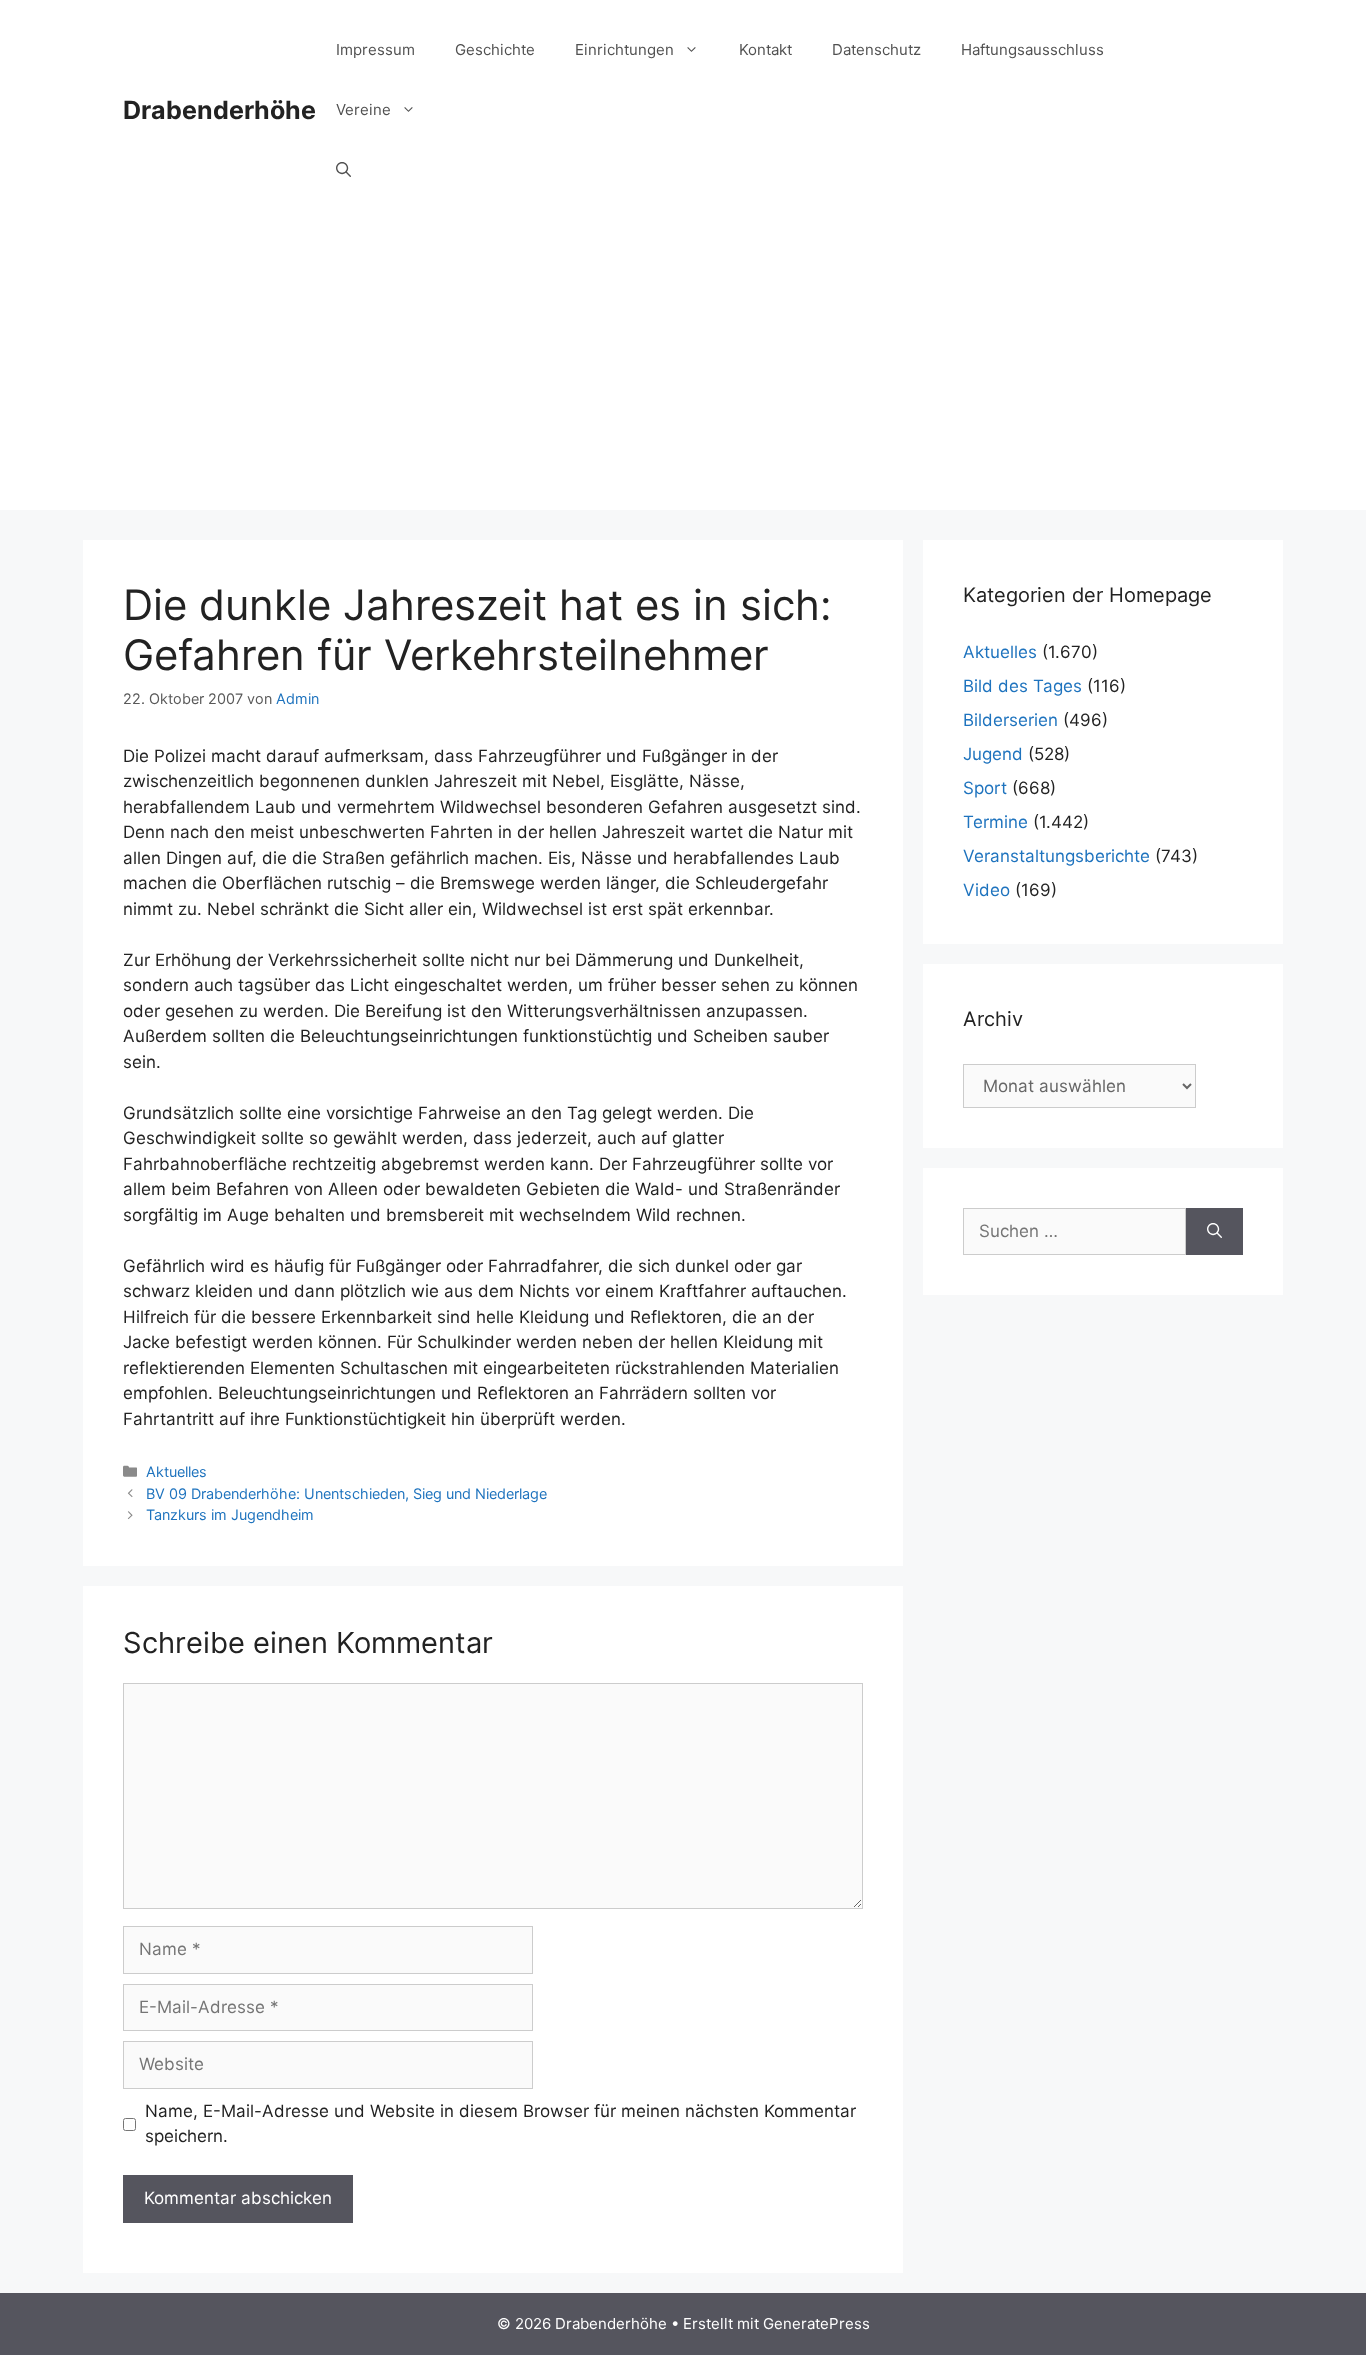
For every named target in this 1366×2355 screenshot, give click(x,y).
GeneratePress (816, 2323)
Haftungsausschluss (1032, 49)
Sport (985, 788)
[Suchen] (1214, 1232)
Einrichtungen (624, 49)
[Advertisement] (683, 370)
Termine (995, 822)
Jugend (993, 754)
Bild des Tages (1022, 686)
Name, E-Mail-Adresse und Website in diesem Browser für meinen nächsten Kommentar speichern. (500, 2124)
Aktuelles (176, 1471)
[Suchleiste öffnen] (343, 170)
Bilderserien (1010, 720)
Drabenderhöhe (219, 110)
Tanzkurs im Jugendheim (230, 1514)
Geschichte (495, 49)
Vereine (363, 109)
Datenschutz (876, 49)
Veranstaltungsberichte (1056, 856)
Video (986, 890)
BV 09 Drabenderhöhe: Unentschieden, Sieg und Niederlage (346, 1493)
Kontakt (765, 49)
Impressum (375, 49)
